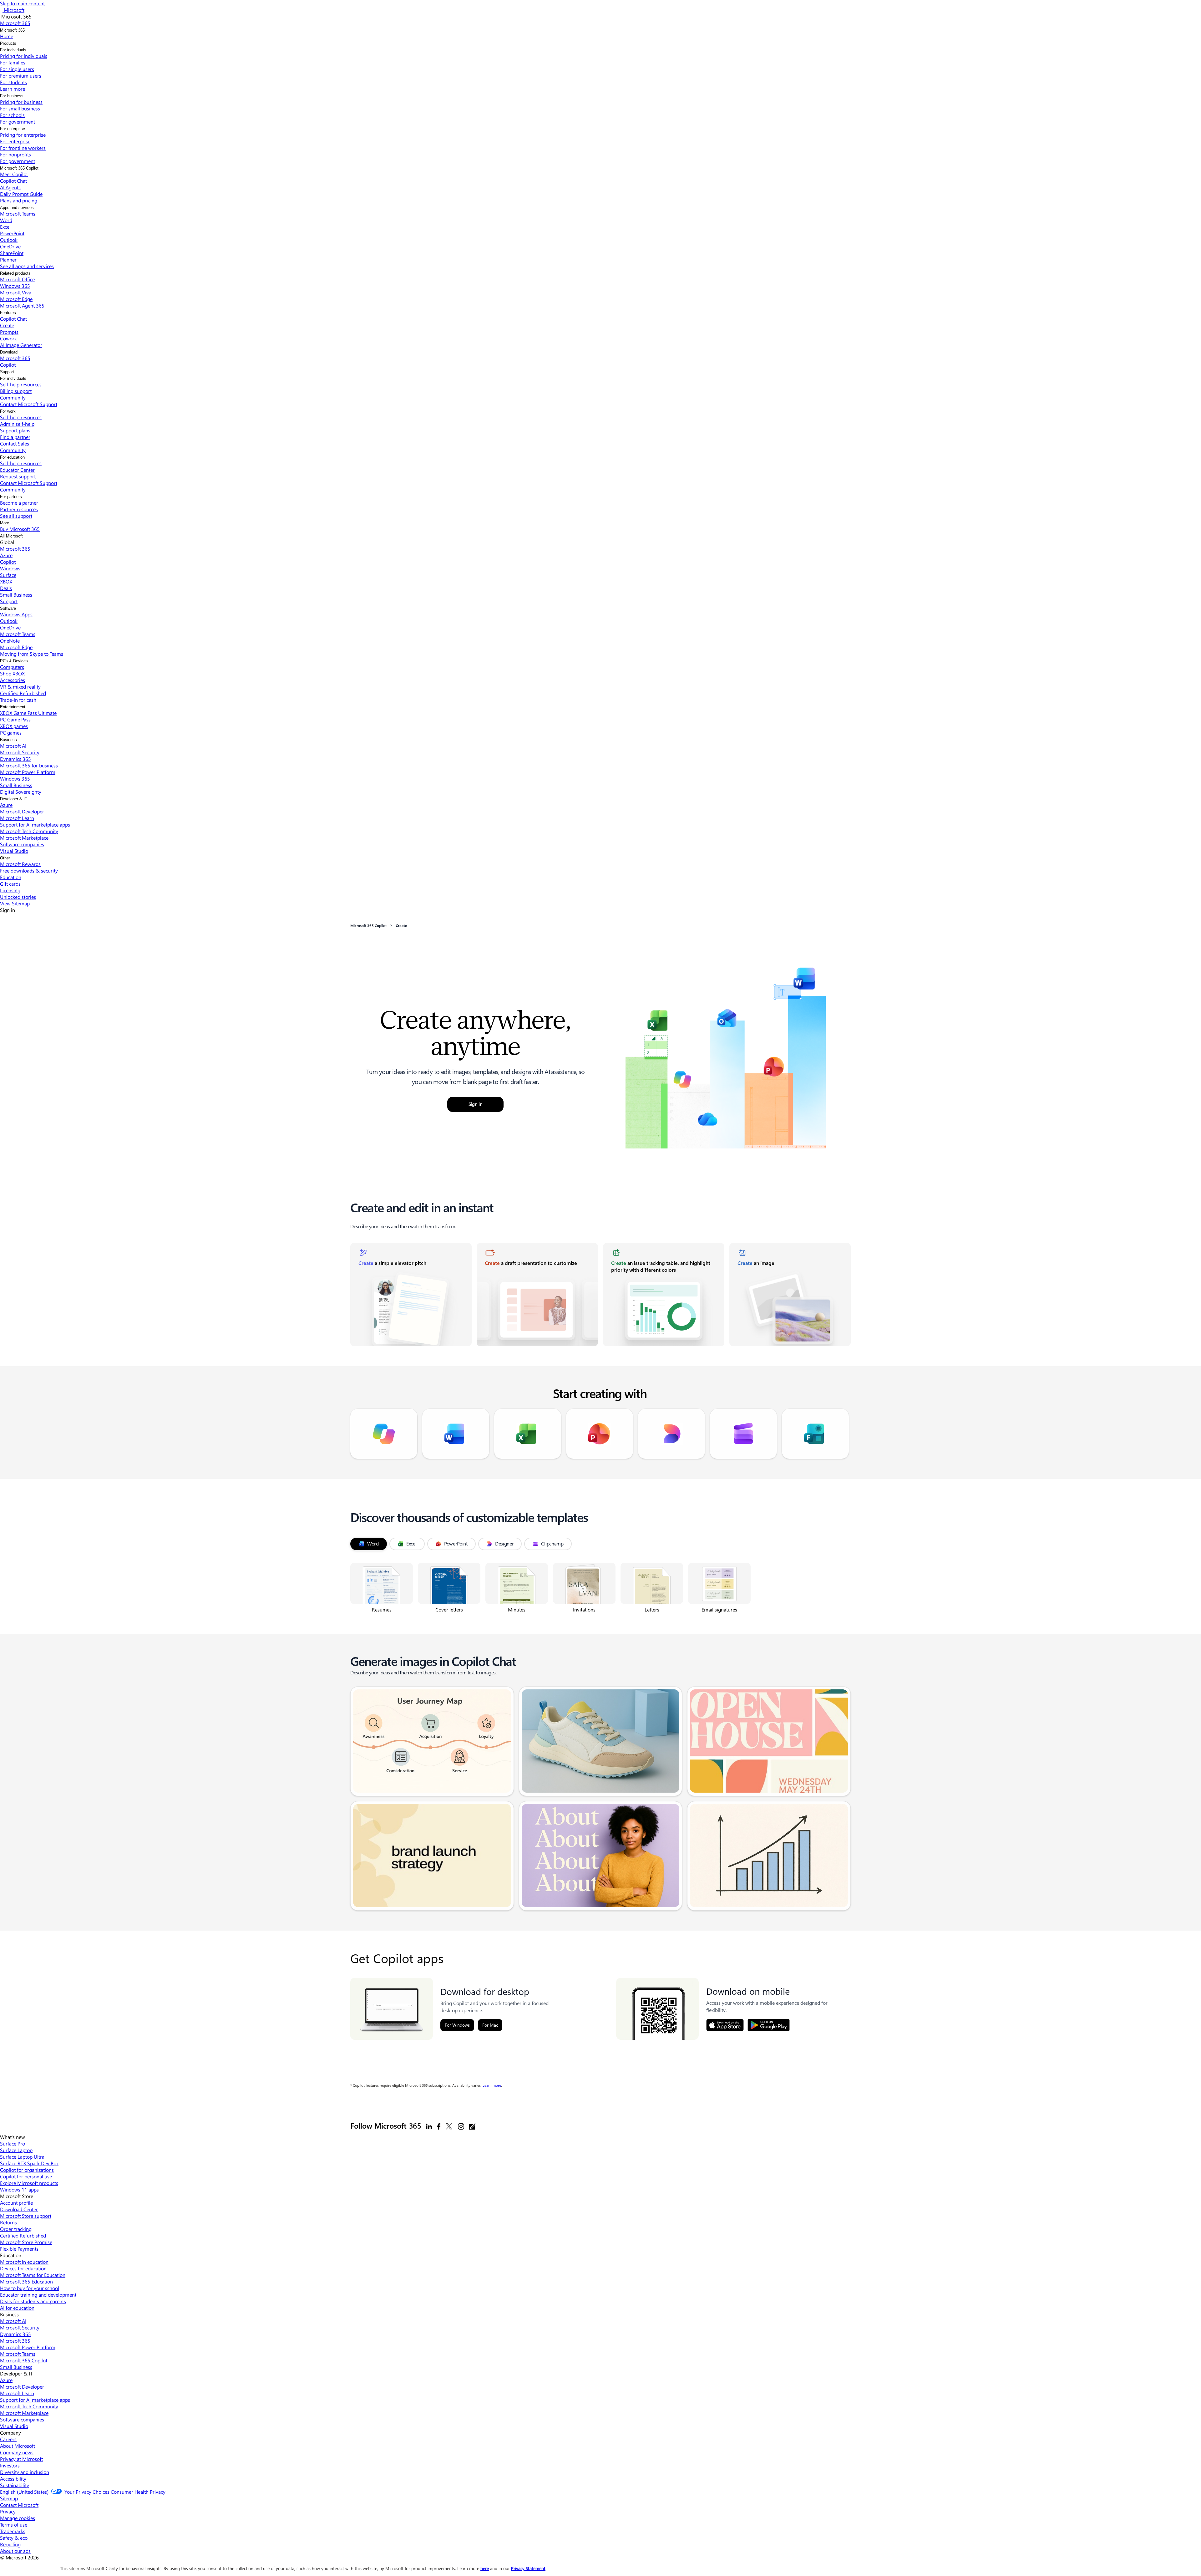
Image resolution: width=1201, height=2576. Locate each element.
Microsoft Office (17, 279)
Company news (17, 2452)
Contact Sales (15, 443)
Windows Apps (16, 614)
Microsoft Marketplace (24, 838)
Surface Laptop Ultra (22, 2157)
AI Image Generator (21, 345)
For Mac (490, 2025)
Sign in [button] (476, 1104)
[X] (449, 2126)
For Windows (457, 2025)
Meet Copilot (14, 174)
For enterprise (13, 129)
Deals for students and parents (33, 2301)
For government (18, 122)
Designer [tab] (504, 1544)
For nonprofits (15, 154)
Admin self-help (17, 424)
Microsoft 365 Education (26, 2281)
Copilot (8, 365)
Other (5, 858)
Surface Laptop (16, 2150)
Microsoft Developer (22, 811)
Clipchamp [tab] (552, 1544)
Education (11, 877)
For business (12, 96)
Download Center (19, 2209)
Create (7, 325)
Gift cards (10, 884)
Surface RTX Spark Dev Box (29, 2163)
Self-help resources (21, 384)
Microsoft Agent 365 (22, 305)
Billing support (16, 391)
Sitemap (9, 2498)
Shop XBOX (12, 673)
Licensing (10, 890)
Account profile (16, 2203)
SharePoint (12, 253)
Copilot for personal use (26, 2176)
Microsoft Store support (26, 2216)
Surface (8, 575)
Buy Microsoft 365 (20, 529)
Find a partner (15, 437)
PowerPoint (12, 233)
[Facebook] (439, 2126)
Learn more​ (13, 89)
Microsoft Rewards (20, 864)
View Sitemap (15, 903)
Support (7, 372)
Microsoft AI (13, 746)
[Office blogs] (472, 2126)
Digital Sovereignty (21, 792)
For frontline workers (23, 148)
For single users (17, 69)
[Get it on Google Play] (769, 2025)
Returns (8, 2222)
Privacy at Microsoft (21, 2459)
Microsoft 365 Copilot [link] (368, 926)
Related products (15, 273)
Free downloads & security (29, 871)
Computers (12, 667)
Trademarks (13, 2531)
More (5, 523)
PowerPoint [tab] (456, 1544)
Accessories (13, 680)
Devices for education (23, 2268)
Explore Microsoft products (29, 2183)
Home (7, 36)
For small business (20, 108)
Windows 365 (15, 286)
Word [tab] (373, 1544)
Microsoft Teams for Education (33, 2275)
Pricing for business (21, 102)
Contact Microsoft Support (29, 404)
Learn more (492, 2085)
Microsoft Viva (16, 292)
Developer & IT (14, 799)
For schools (12, 115)
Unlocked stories (18, 897)
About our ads (15, 2551)
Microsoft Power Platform (28, 772)
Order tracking (16, 2229)
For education (12, 457)
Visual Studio (14, 851)
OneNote (10, 641)
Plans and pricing (19, 200)
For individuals (13, 50)
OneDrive (10, 246)
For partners (11, 497)
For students (13, 82)
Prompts (9, 332)
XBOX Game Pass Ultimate (28, 713)
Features (8, 313)
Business (8, 740)
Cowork (8, 338)
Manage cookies (18, 2518)
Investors (10, 2465)
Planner (8, 260)
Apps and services (17, 208)
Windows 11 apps (19, 2189)
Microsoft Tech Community (29, 831)
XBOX (6, 581)
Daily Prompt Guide (21, 194)
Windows (10, 568)
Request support (18, 476)
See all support (16, 516)
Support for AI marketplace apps (35, 825)
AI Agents (10, 187)
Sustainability (15, 2485)
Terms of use (14, 2525)
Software (8, 608)
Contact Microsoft (19, 2505)
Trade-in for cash (18, 700)
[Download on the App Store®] (725, 2025)
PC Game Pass (15, 719)
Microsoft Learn (17, 818)
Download (9, 352)
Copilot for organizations (27, 2170)
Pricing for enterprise (23, 135)
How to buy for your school (30, 2288)
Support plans (15, 430)
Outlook (9, 240)
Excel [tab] (411, 1544)
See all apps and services (27, 266)
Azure (6, 555)
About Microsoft (18, 2446)
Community (13, 397)
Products (8, 43)
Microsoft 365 (12, 30)
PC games (11, 733)
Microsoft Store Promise (26, 2242)
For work (8, 411)
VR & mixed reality (20, 687)
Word (6, 220)
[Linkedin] (429, 2126)
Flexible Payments (19, 2249)
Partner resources (19, 509)
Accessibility (13, 2479)
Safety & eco (14, 2538)
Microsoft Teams (18, 214)
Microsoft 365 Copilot (19, 168)
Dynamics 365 (15, 759)
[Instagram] (461, 2126)
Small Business (16, 595)
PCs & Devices (14, 661)
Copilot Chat (13, 181)
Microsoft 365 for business (29, 765)
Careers (8, 2439)
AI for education (17, 2308)
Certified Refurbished (23, 693)
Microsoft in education (24, 2262)
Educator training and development (38, 2295)
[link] (411, 1295)
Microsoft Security (20, 752)
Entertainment (13, 707)
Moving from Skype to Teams (32, 654)
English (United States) (24, 2492)
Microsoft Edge (16, 299)
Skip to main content (22, 3)
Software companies (22, 844)
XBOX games (14, 726)
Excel (5, 227)
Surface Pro (13, 2143)
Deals (6, 588)
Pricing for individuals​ (24, 56)
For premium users (21, 76)
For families (13, 62)
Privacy (8, 2511)
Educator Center (17, 470)
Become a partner (19, 503)
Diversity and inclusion (25, 2472)
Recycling (10, 2544)
